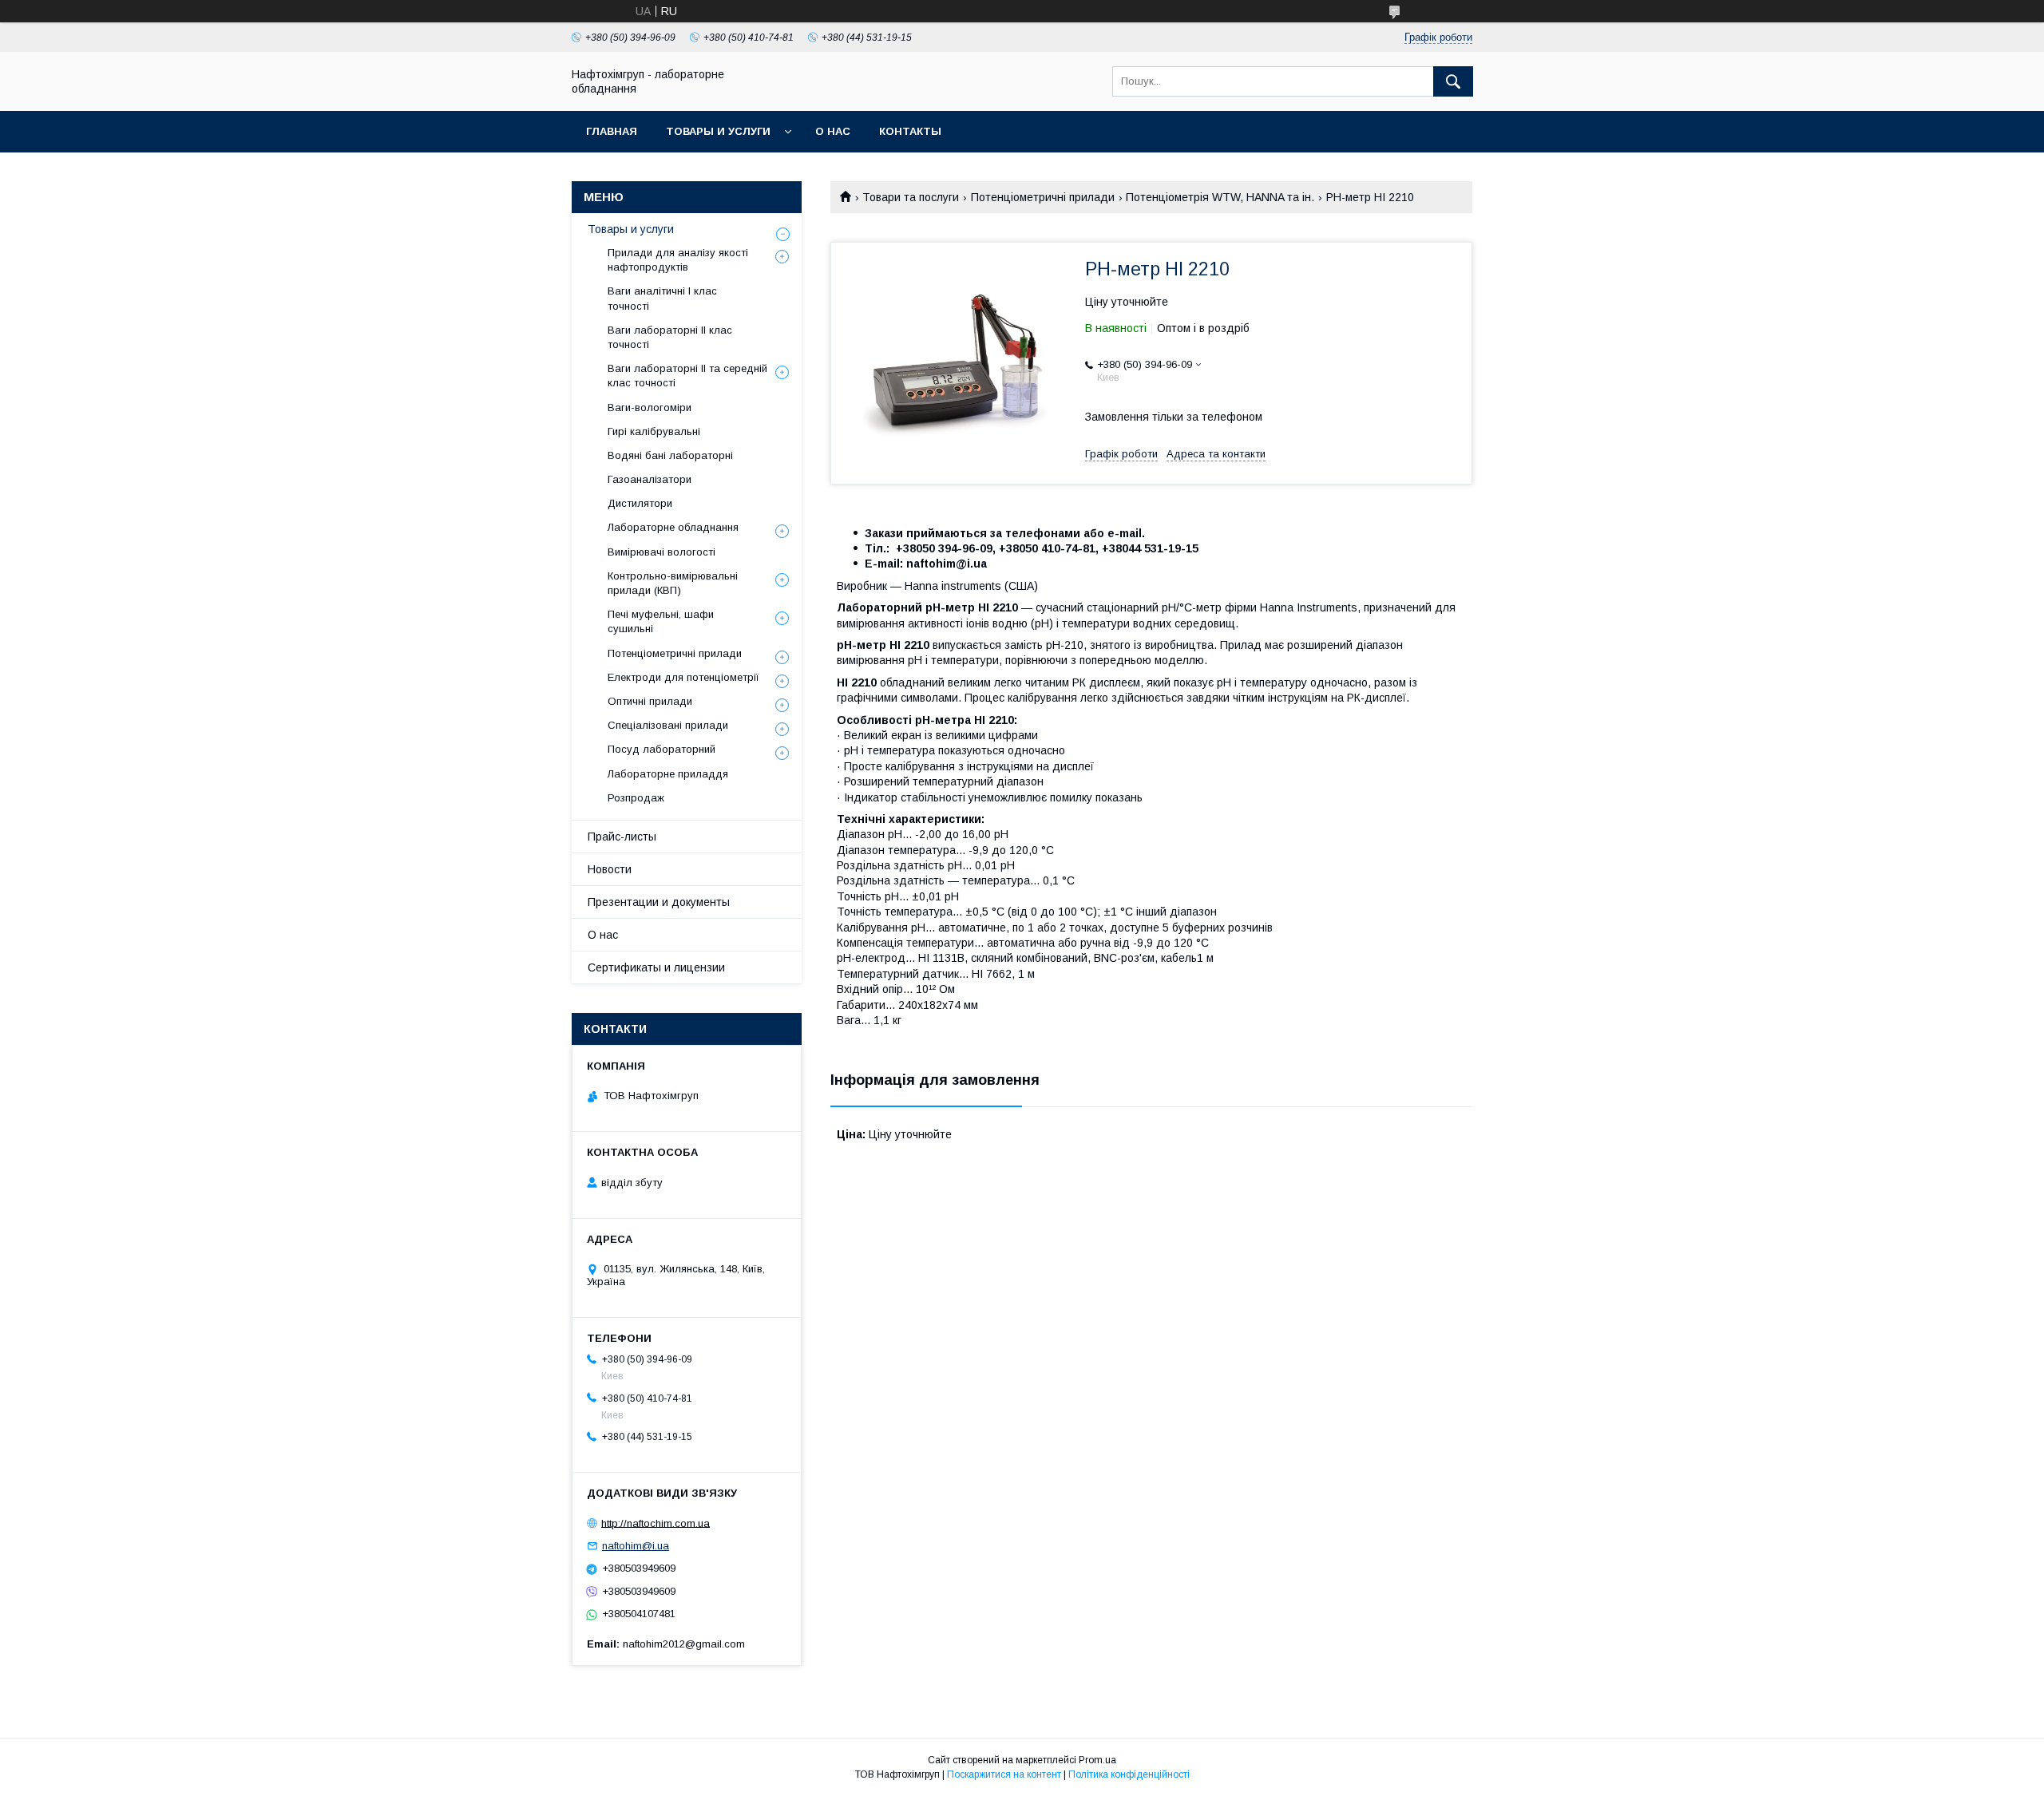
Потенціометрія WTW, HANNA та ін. (1220, 197)
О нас (833, 131)
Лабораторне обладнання (673, 527)
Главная (612, 131)
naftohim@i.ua (636, 1546)
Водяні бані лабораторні (670, 455)
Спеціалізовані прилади (668, 725)
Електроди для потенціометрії (683, 677)
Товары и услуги (718, 131)
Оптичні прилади (650, 701)
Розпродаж (636, 798)
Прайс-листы (622, 837)
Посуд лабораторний (662, 749)
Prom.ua (1097, 1760)
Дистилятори (640, 503)
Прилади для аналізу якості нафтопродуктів (678, 260)
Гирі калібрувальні (654, 431)
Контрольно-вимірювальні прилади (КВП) (673, 583)
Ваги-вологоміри (650, 407)
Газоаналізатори (650, 479)
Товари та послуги (911, 197)
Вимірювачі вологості (662, 552)
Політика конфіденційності (1129, 1774)
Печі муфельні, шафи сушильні (661, 621)
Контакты (910, 131)
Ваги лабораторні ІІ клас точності (670, 337)
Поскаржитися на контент (1004, 1774)
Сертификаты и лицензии (656, 967)
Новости (610, 869)
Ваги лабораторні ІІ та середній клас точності (687, 376)
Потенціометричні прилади (1043, 197)
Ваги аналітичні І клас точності (662, 298)
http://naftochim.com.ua (656, 1523)
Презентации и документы (659, 902)
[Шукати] (1453, 81)
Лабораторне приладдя (668, 774)
